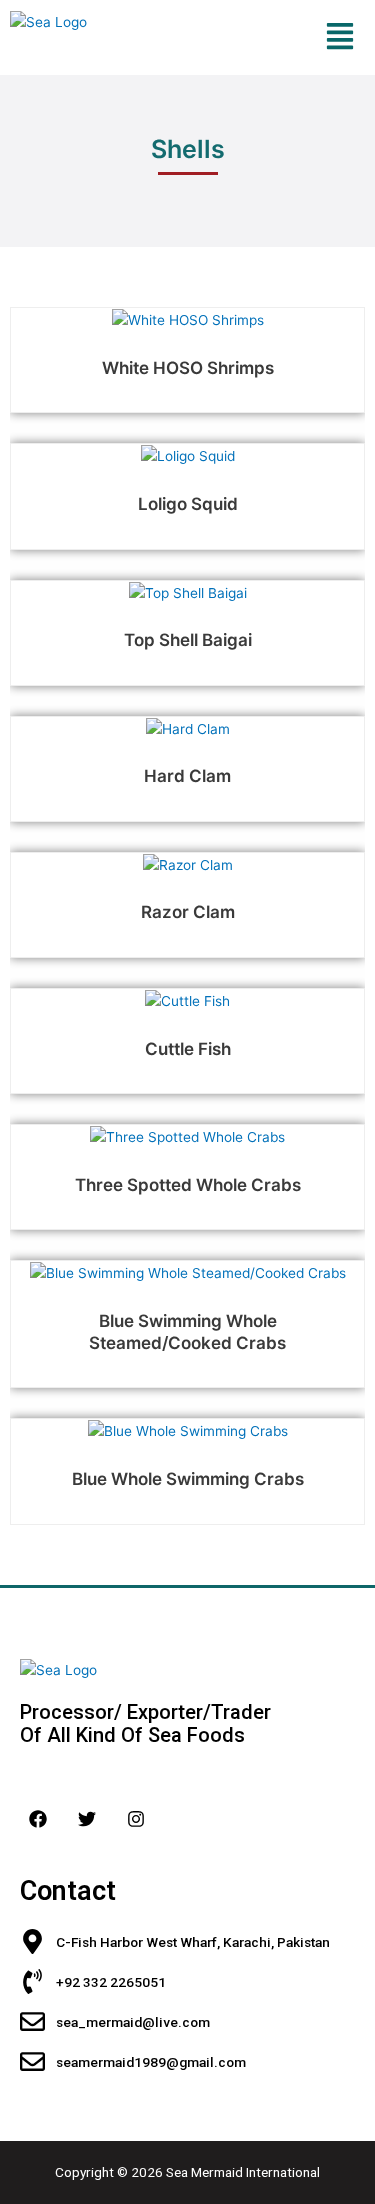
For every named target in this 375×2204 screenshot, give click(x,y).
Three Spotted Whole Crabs (188, 1185)
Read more (187, 313)
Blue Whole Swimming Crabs (188, 1479)
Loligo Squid (188, 504)
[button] (339, 37)
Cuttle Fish (188, 1049)
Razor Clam (188, 912)
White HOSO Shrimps (188, 368)
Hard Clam (187, 776)
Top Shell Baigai (188, 640)
